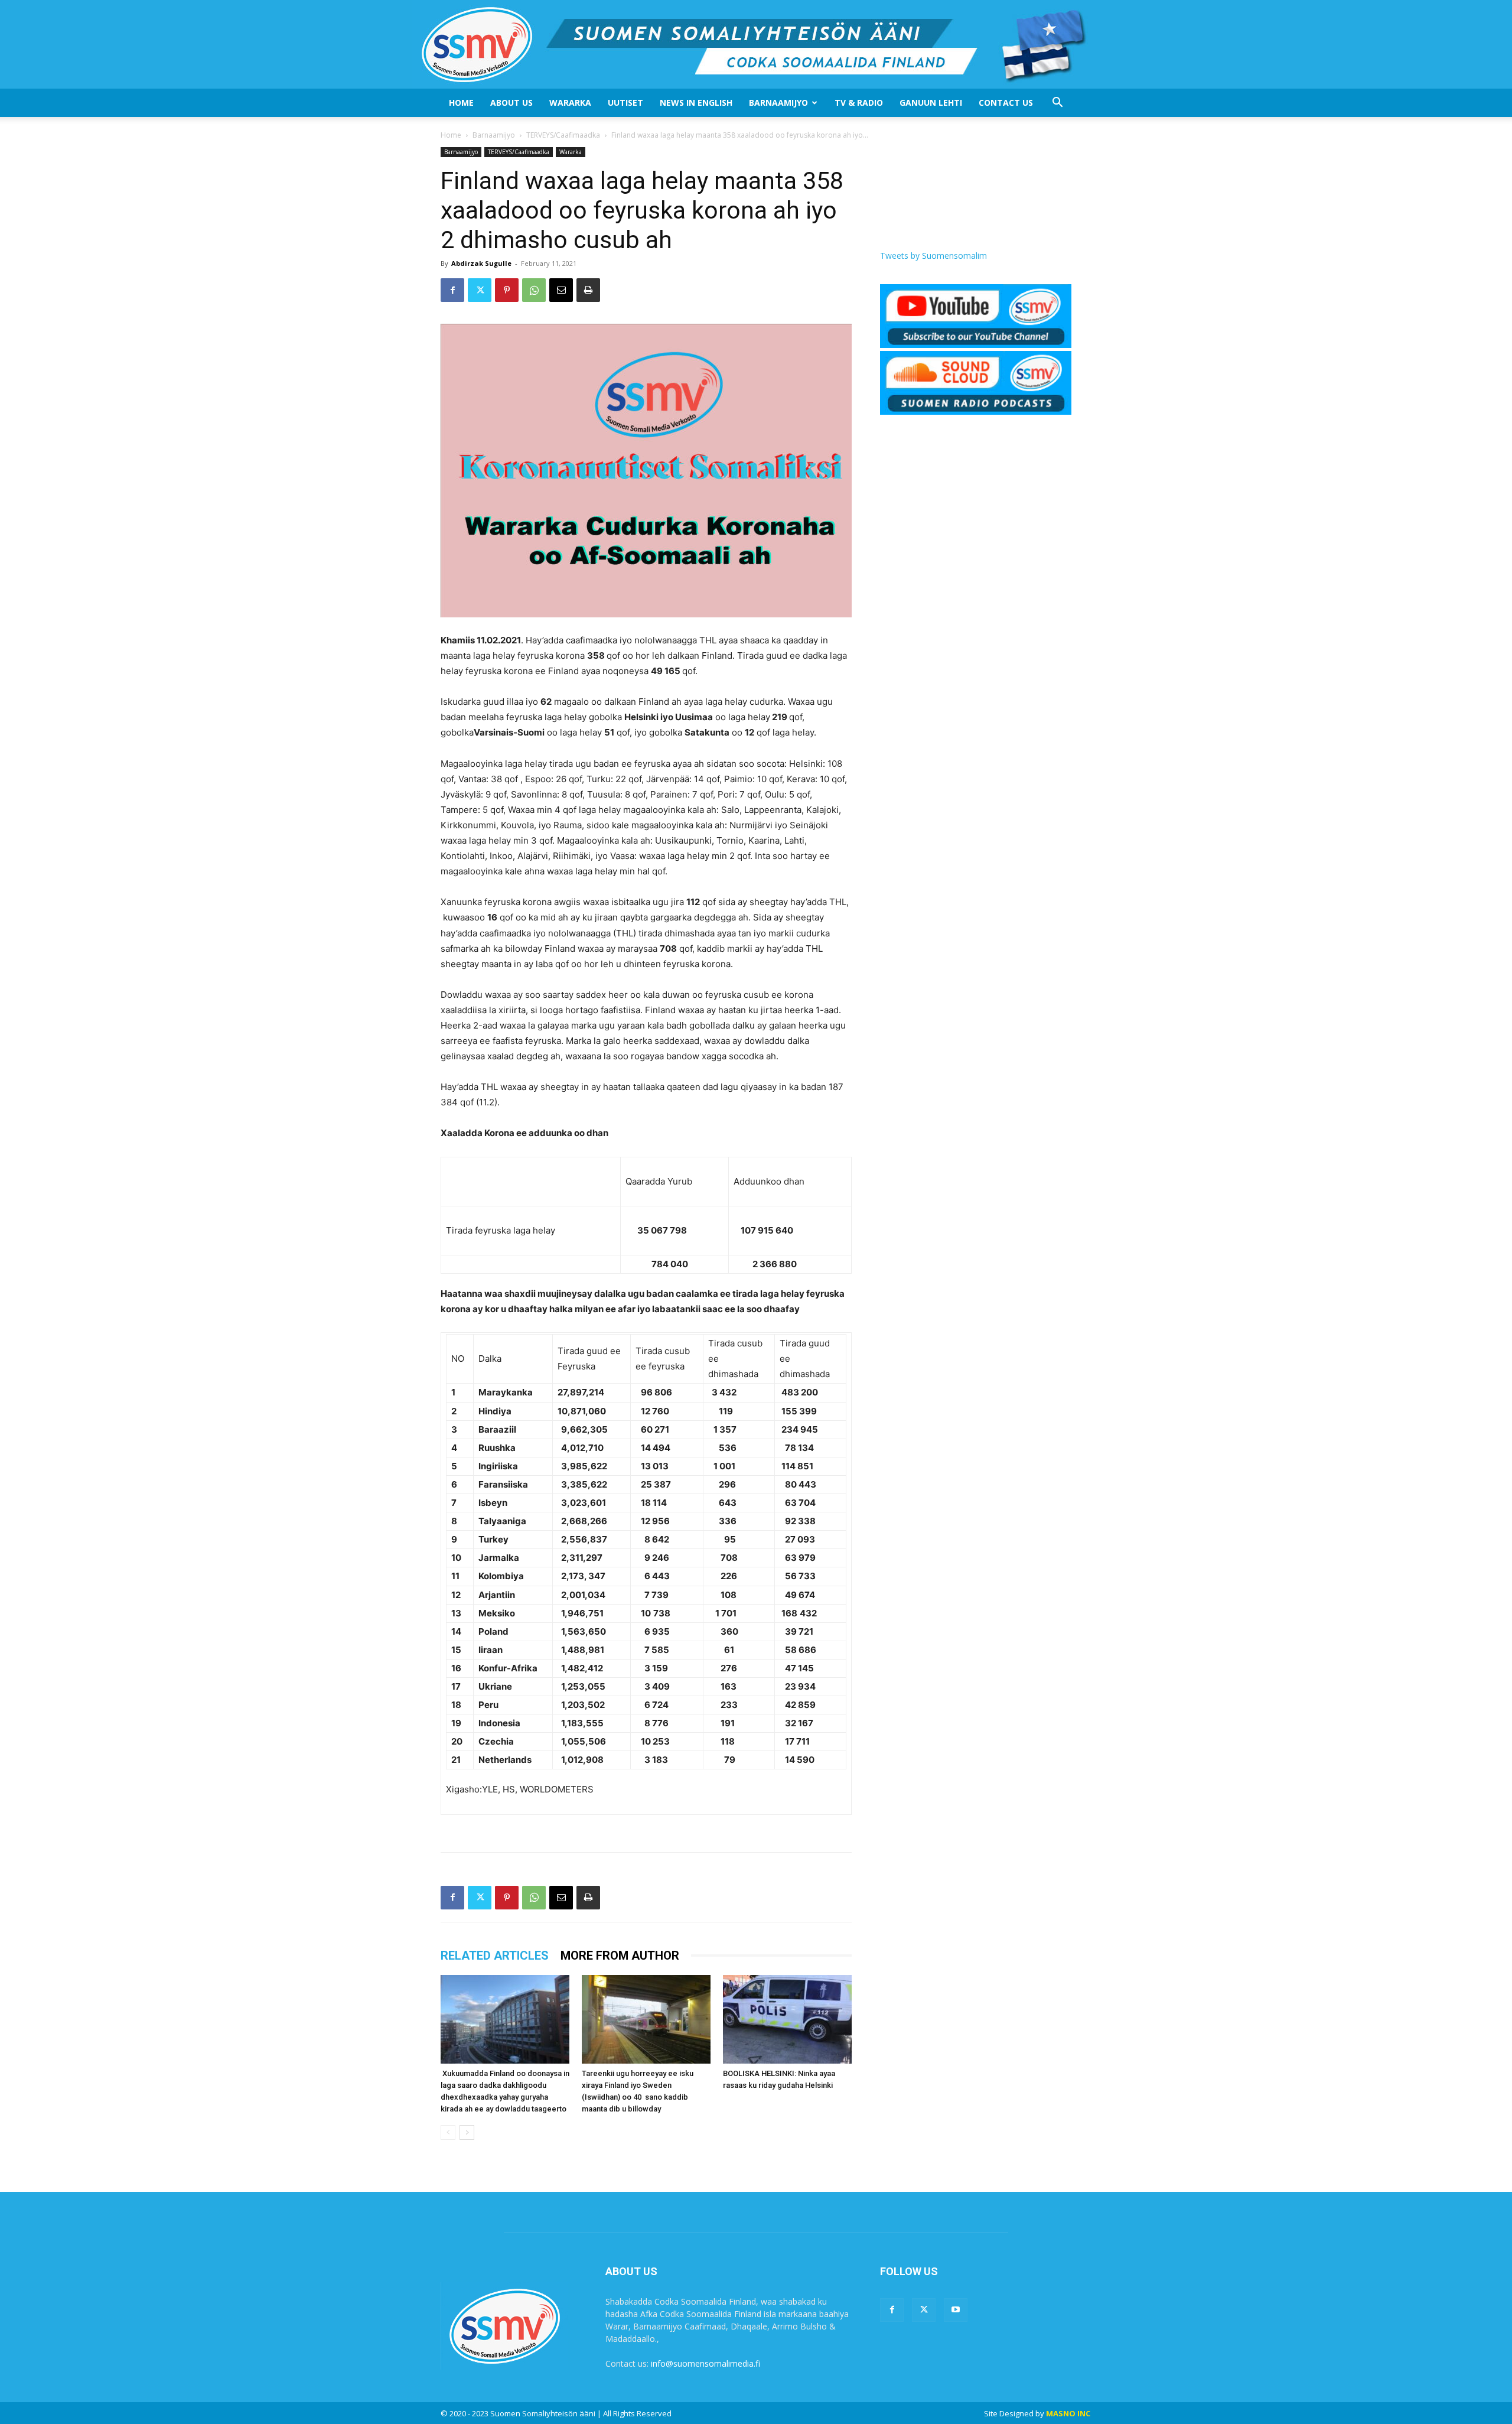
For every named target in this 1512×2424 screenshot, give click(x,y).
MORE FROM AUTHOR (620, 1956)
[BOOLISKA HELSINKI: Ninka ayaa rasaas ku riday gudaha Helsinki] (787, 2019)
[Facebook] (452, 290)
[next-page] (467, 2132)
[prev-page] (448, 2132)
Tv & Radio (859, 103)
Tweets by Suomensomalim (933, 256)
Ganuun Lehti (931, 103)
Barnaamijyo (778, 103)
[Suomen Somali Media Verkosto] (756, 44)
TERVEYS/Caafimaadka (563, 135)
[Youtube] (956, 2310)
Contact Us (1006, 103)
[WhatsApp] (534, 290)
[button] (1057, 104)
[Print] (588, 290)
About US (511, 103)
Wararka (570, 103)
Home (461, 103)
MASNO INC (1068, 2413)
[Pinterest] (507, 290)
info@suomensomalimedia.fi (706, 2363)
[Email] (561, 290)
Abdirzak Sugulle (481, 263)
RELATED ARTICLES (495, 1956)
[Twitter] (480, 290)
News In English (696, 103)
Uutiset (625, 103)
